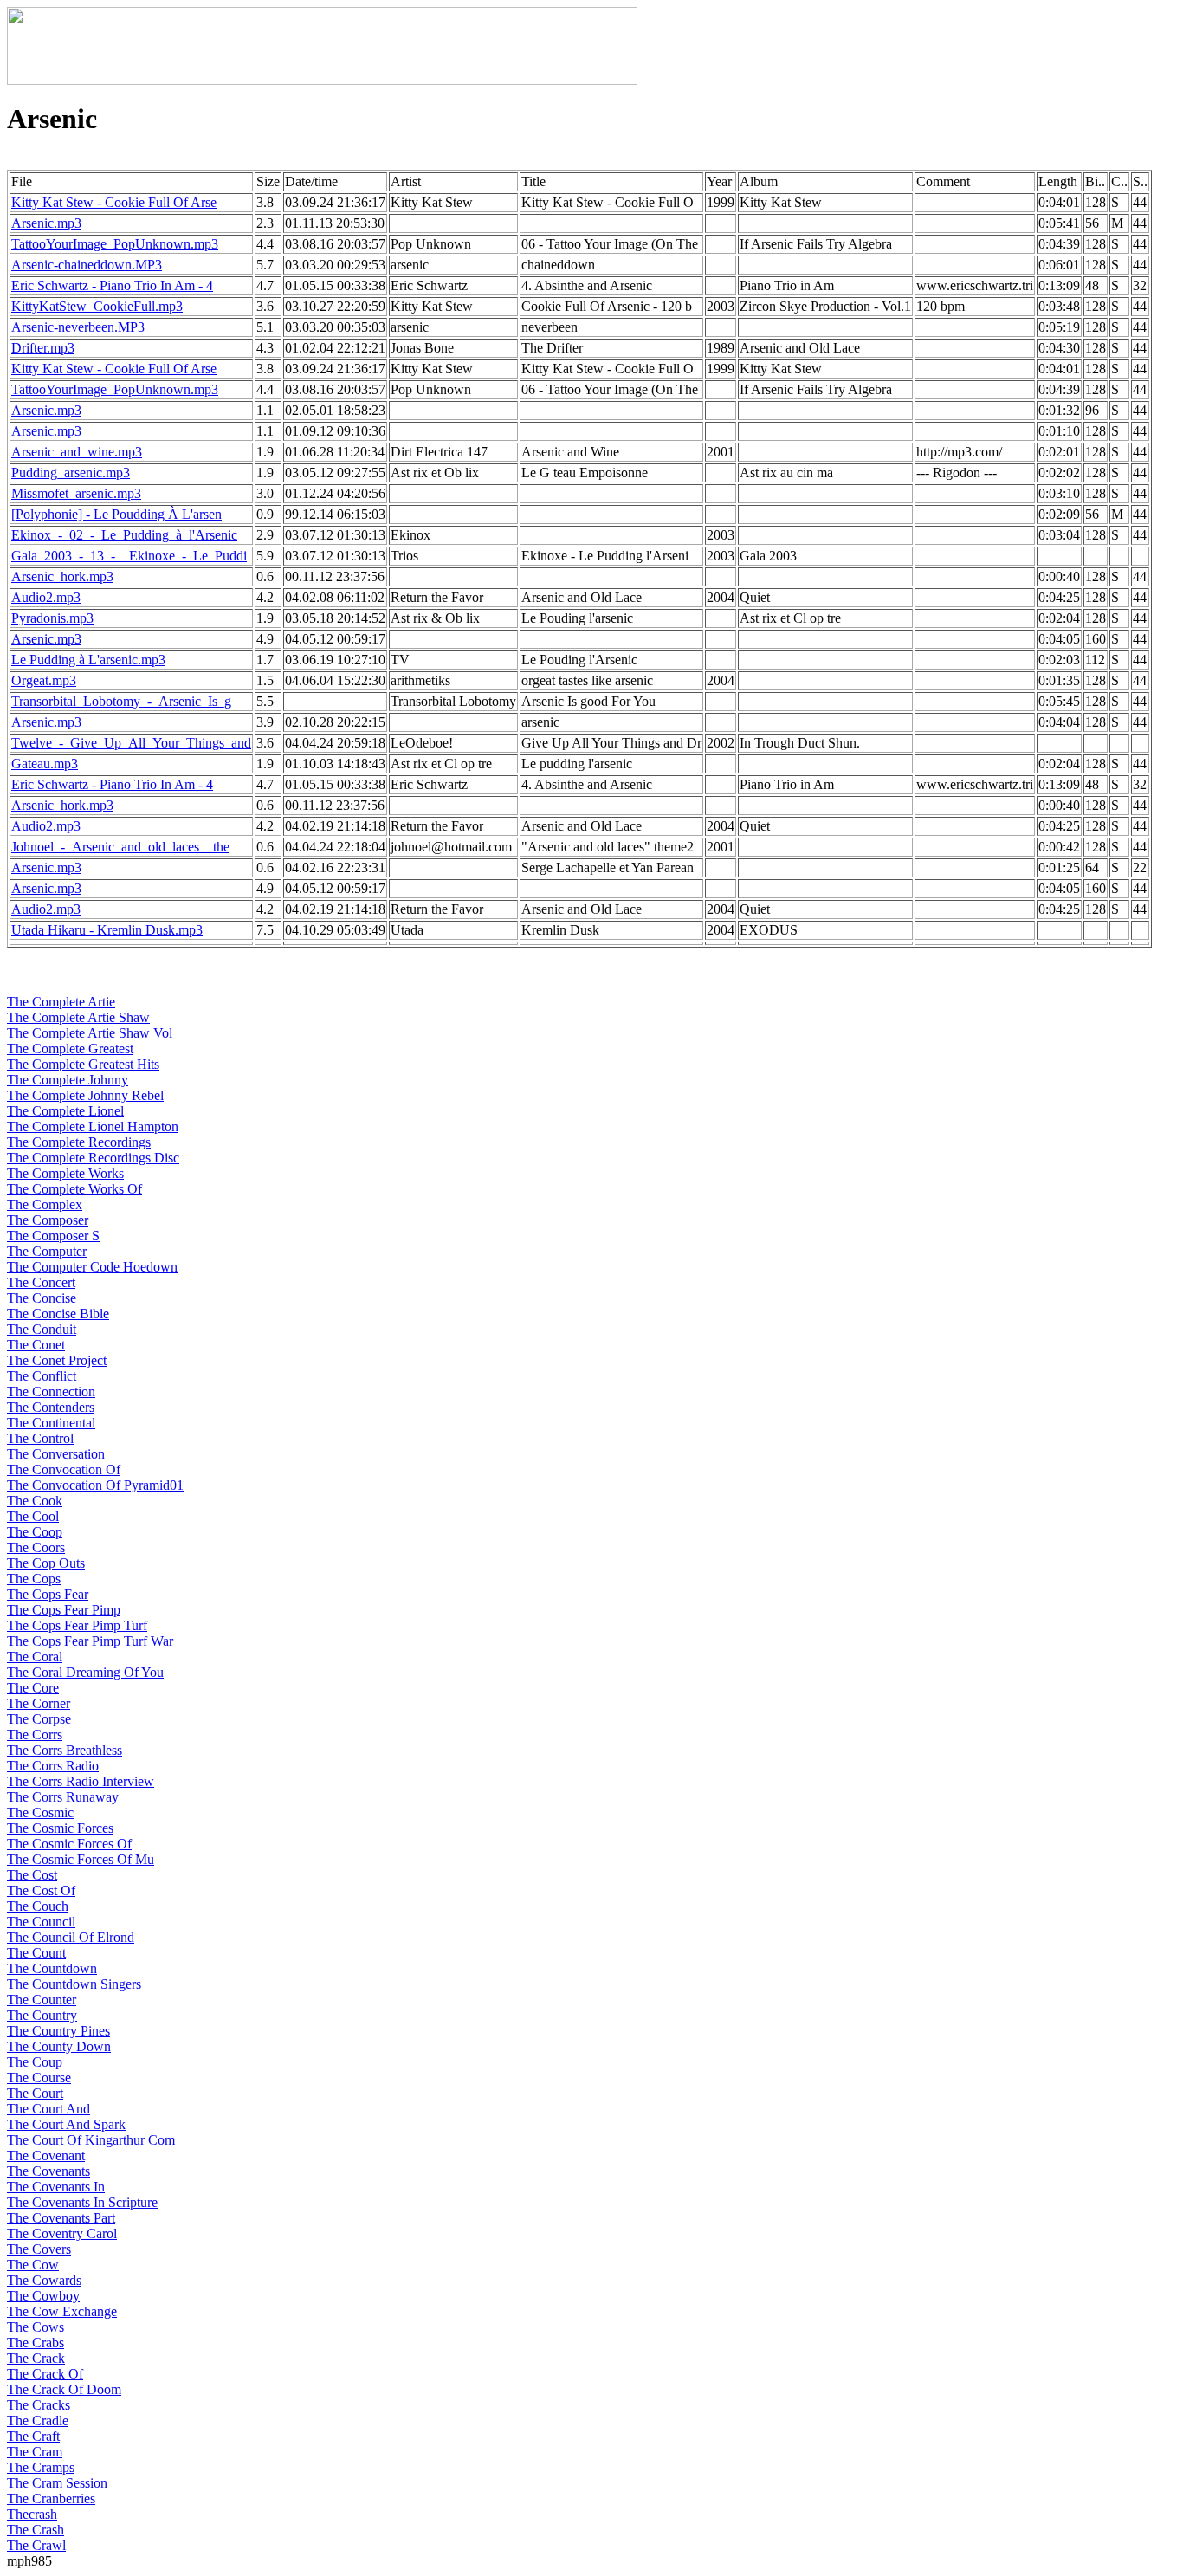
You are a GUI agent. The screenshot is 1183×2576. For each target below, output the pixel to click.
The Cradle (38, 2421)
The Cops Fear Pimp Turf (77, 1625)
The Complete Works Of (74, 1189)
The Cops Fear (48, 1594)
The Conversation (56, 1454)
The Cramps (41, 2467)
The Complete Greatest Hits (83, 1064)
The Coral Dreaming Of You (85, 1672)
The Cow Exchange (62, 2311)
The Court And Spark (66, 2124)
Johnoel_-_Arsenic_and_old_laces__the (120, 847)
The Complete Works (65, 1173)
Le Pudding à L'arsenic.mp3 (88, 660)
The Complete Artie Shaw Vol (90, 1033)
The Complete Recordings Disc (93, 1158)
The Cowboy (43, 2296)
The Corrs (35, 1735)
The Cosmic (40, 1812)
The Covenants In (56, 2187)
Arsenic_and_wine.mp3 (77, 452)
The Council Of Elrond (71, 1937)
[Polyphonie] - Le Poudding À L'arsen (116, 514)
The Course (39, 2078)
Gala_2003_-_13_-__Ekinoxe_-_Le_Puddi (129, 556)
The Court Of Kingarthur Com (91, 2140)
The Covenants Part (61, 2218)
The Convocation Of (64, 1469)
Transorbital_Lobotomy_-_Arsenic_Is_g (121, 701)
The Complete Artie (61, 1002)
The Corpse (39, 1719)
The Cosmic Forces (60, 1828)
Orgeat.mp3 (44, 680)
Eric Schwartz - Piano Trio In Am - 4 (112, 285)
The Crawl (36, 2545)
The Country (42, 2015)
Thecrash (32, 2514)
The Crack (36, 2358)
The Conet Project (57, 1360)
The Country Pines (58, 2031)
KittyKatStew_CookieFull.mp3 (97, 306)
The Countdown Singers (74, 1984)
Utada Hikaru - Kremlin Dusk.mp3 (107, 930)
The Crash (36, 2530)
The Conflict (42, 1376)
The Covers (39, 2249)
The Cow (33, 2265)
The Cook (35, 1501)
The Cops (34, 1579)
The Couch (38, 1906)
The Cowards (44, 2280)
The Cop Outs (46, 1563)
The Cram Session (57, 2483)
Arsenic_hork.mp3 (62, 576)
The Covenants (48, 2171)
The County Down (59, 2046)
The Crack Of (45, 2374)
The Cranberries (51, 2498)
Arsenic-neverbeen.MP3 (78, 327)
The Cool (33, 1516)
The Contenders (51, 1407)
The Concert (41, 1282)
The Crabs (36, 2343)
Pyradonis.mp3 (52, 618)
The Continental (51, 1423)
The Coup (35, 2062)
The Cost (32, 1875)
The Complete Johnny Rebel (85, 1095)
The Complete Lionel (65, 1111)
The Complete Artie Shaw (78, 1017)
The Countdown (52, 1968)
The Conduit (42, 1329)
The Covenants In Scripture (82, 2202)
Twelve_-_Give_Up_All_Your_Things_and (131, 743)
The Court (35, 2093)
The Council (41, 1922)
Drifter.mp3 (43, 348)
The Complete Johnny (68, 1080)
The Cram (35, 2452)
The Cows (36, 2327)
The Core (33, 1688)
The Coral (35, 1657)
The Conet (36, 1345)
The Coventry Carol (62, 2233)
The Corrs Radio (53, 1766)
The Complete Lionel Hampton (93, 1126)
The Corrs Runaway (63, 1797)
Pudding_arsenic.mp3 (71, 472)
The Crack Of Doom (64, 2389)
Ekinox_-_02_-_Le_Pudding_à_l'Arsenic (124, 535)
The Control (40, 1438)
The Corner (39, 1703)
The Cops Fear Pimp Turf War (90, 1641)
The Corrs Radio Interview (81, 1781)
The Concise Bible (58, 1314)
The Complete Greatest (70, 1049)
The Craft (33, 2436)
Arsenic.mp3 (46, 223)
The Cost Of (41, 1890)
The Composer (48, 1220)
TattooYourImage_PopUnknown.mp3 (115, 244)
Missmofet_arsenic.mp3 (76, 493)
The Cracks (39, 2405)
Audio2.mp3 (46, 597)
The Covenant (46, 2155)
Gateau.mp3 (45, 764)
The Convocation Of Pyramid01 (95, 1485)
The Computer (47, 1251)
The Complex (45, 1204)
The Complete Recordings (79, 1142)
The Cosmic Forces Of (69, 1844)
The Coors (36, 1547)
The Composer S (53, 1236)
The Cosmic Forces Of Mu (81, 1859)
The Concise (42, 1298)
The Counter (42, 2000)
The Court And (48, 2109)
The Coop (35, 1532)
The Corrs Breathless (65, 1750)
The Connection (51, 1392)
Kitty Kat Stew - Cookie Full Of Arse (114, 202)
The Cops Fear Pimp (64, 1610)
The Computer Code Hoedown (92, 1267)
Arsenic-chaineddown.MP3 (87, 265)
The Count (36, 1953)
